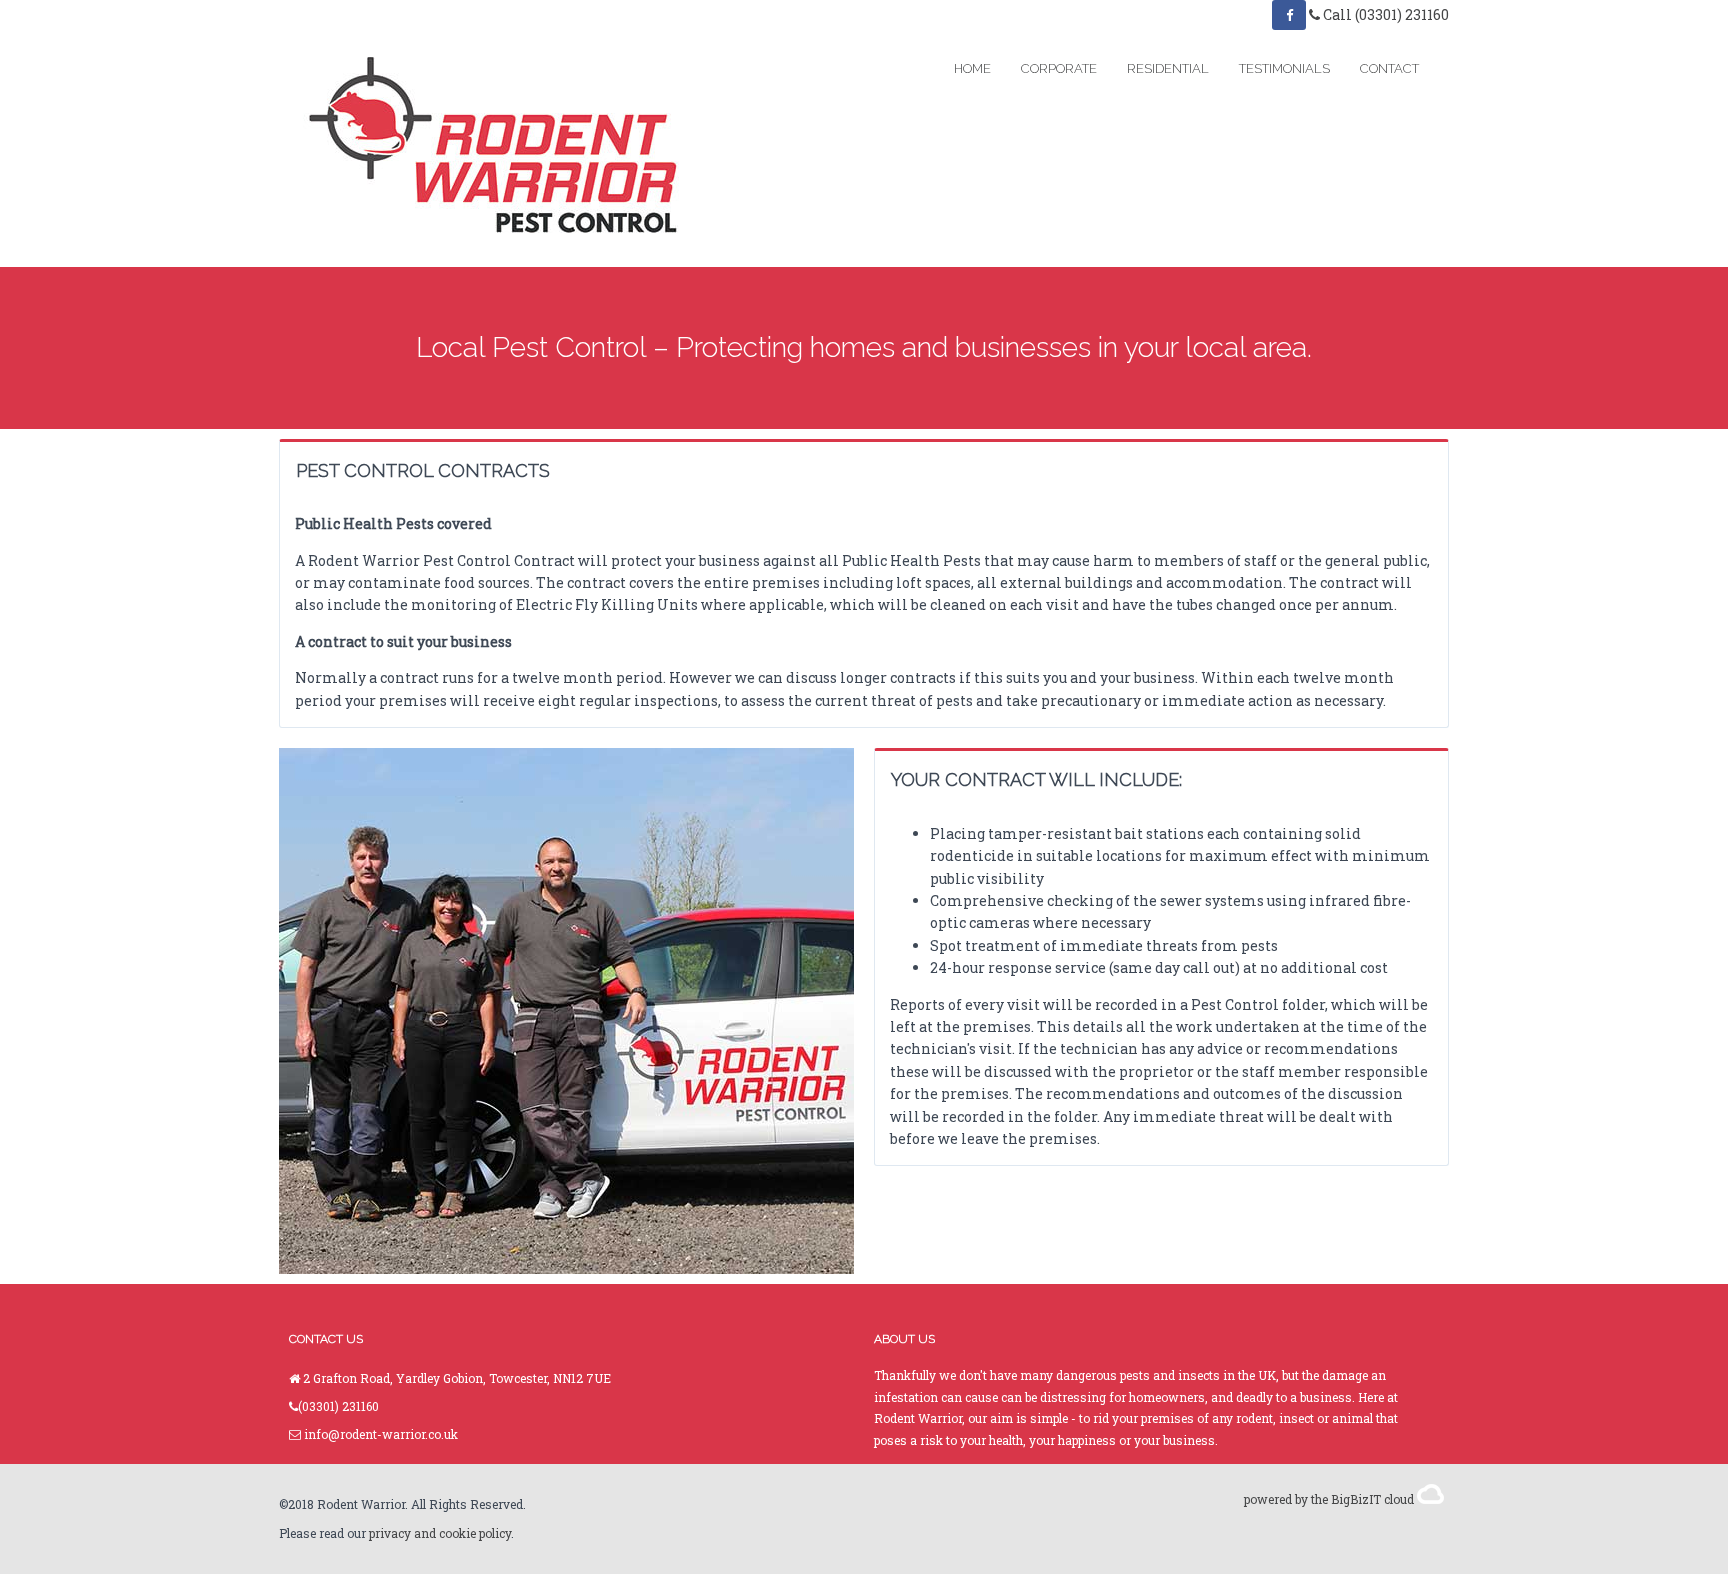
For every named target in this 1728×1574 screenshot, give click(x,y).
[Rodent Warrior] (500, 149)
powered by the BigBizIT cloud (1330, 1499)
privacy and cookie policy (440, 1533)
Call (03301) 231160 (1384, 14)
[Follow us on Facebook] (1289, 15)
